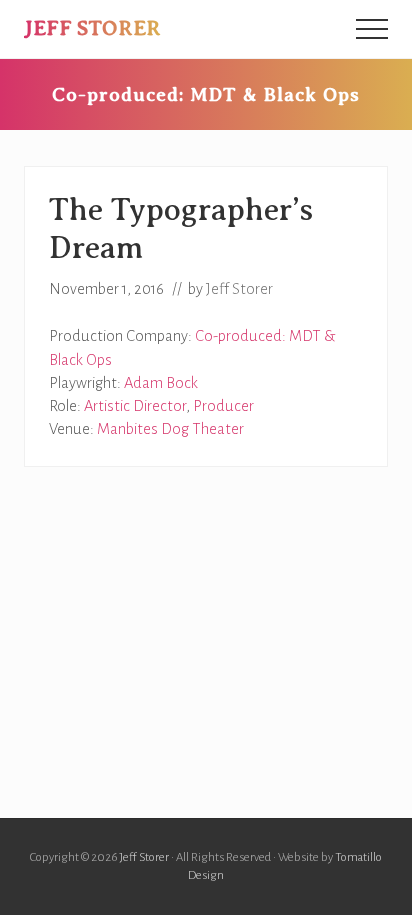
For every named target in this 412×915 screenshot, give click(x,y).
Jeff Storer (92, 28)
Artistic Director (135, 406)
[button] (372, 29)
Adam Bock (161, 383)
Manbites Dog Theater (170, 429)
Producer (223, 406)
